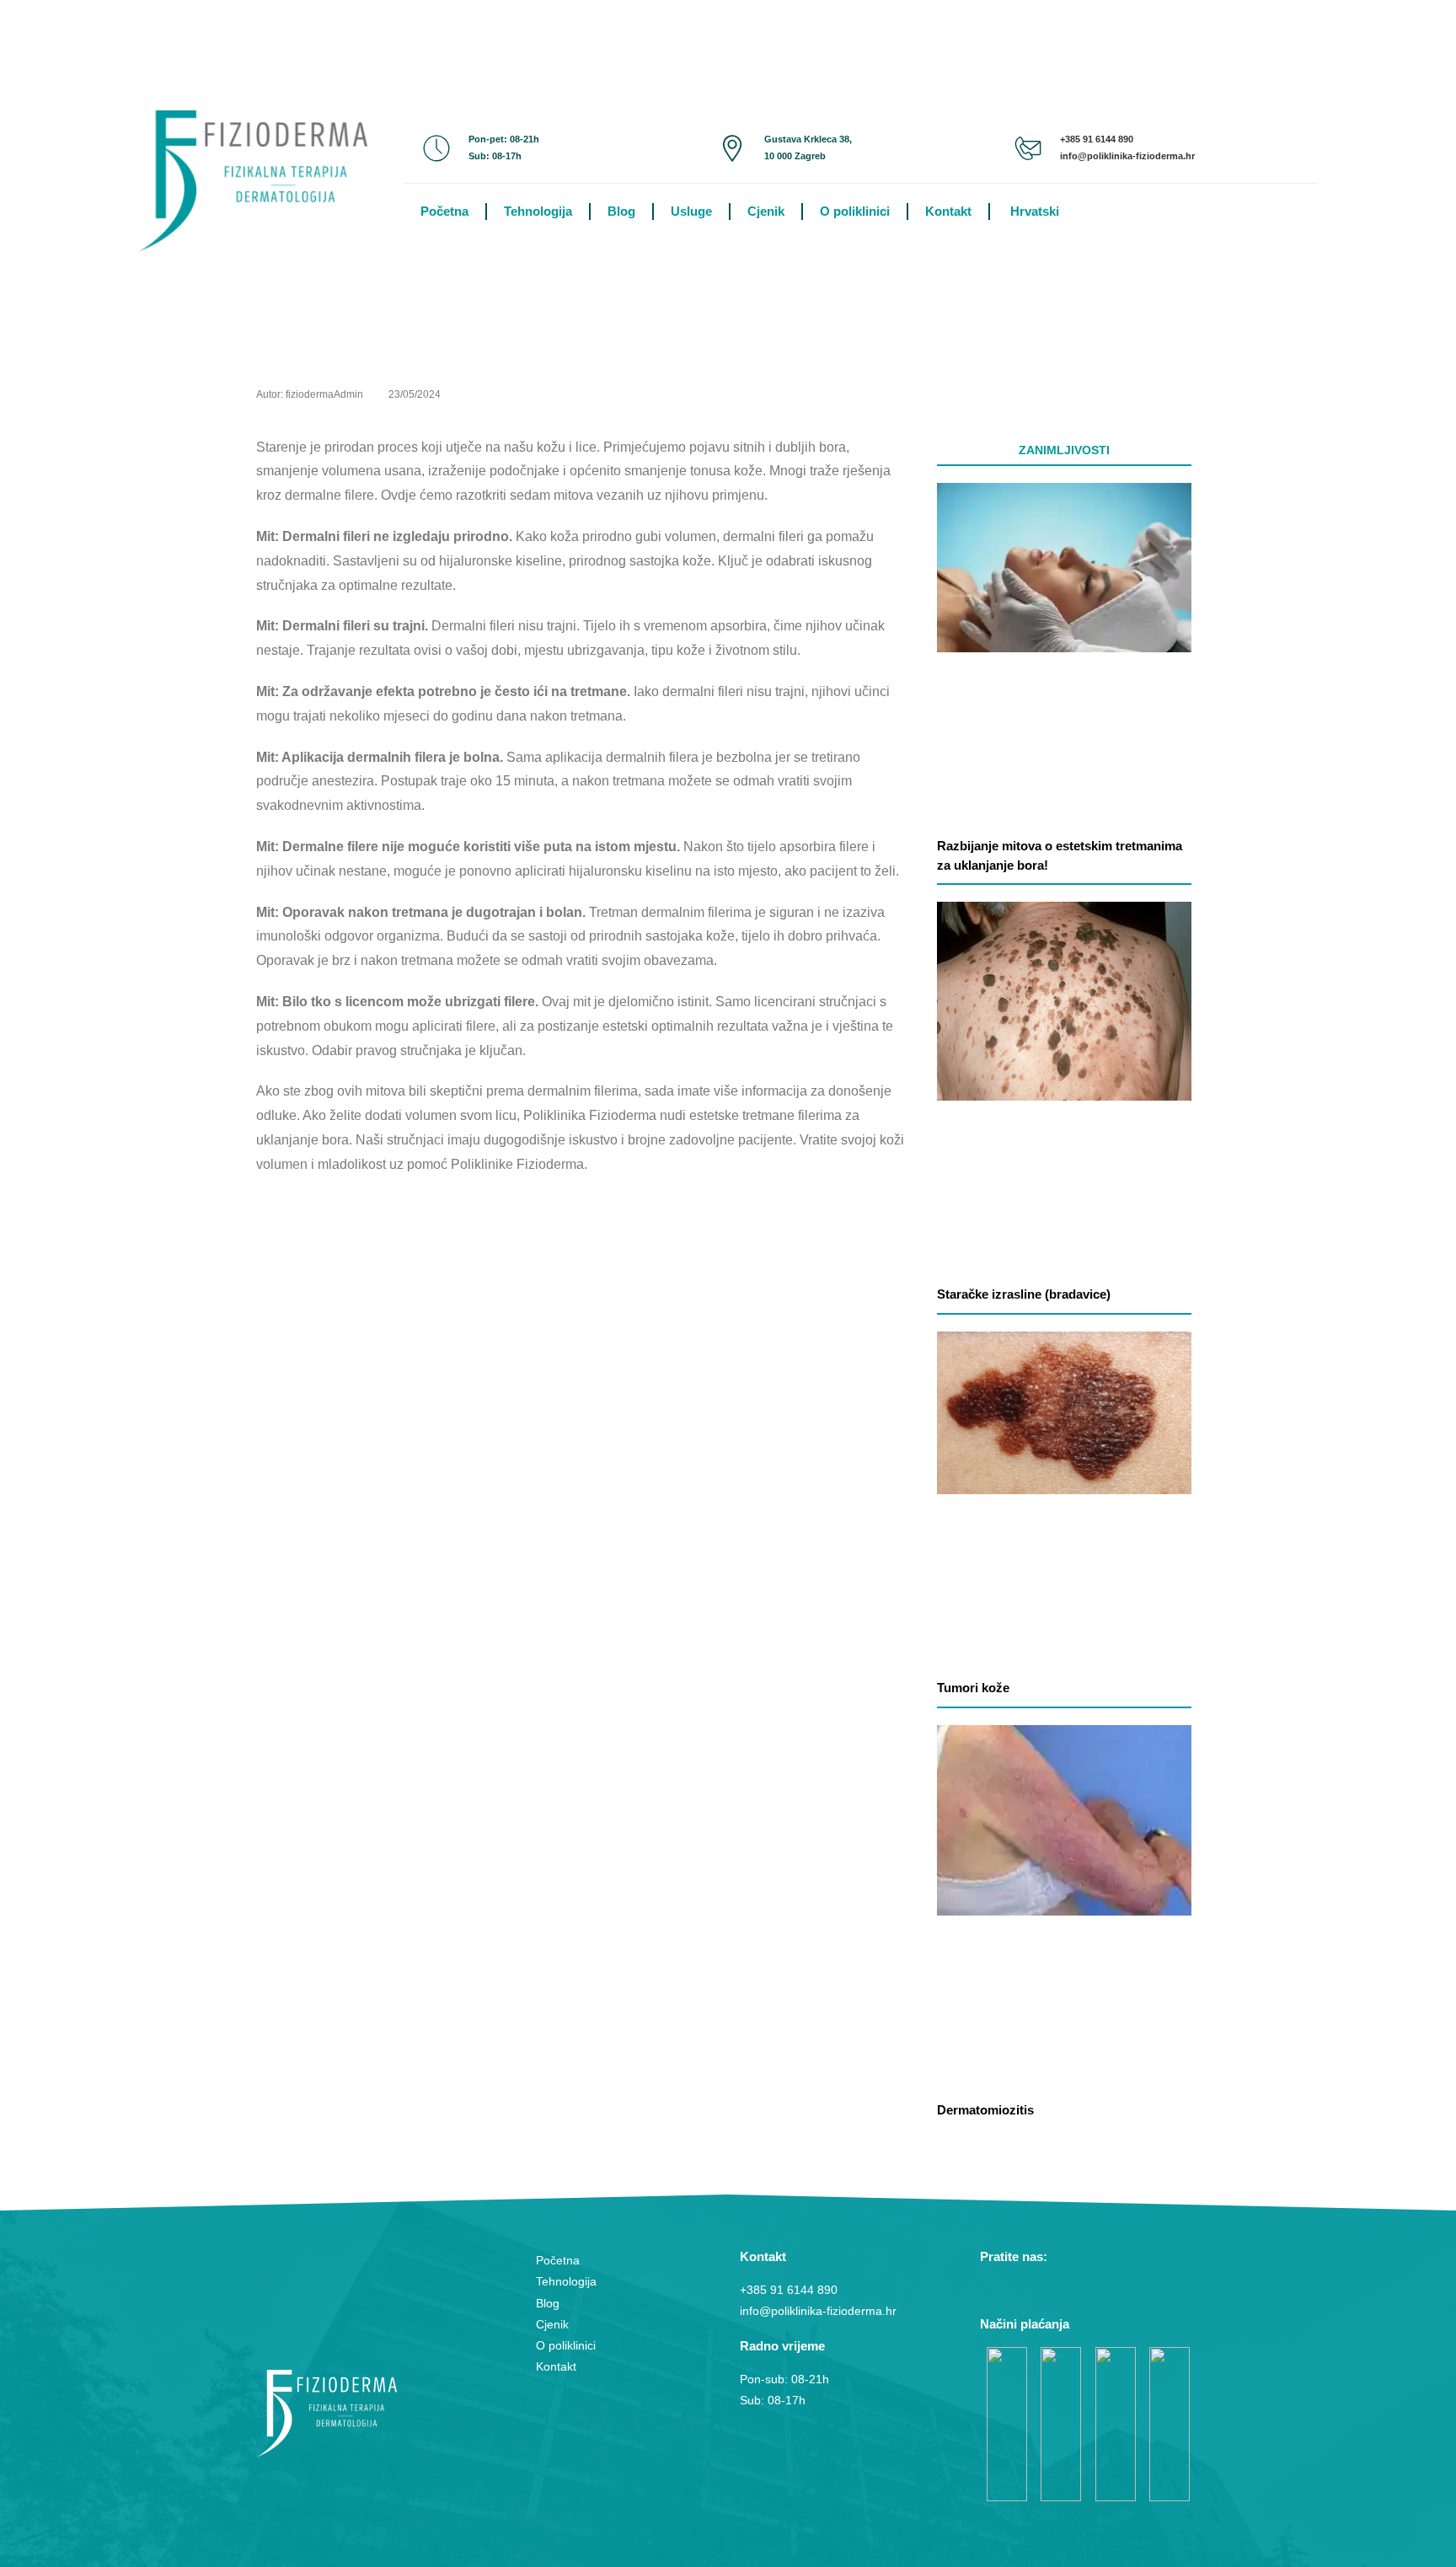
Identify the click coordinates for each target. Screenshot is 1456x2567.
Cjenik (766, 211)
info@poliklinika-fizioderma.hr (1127, 156)
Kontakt (948, 211)
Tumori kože (973, 1688)
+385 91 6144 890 (1097, 139)
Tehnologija (538, 211)
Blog (621, 211)
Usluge (691, 211)
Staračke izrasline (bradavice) (1024, 1294)
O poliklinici (855, 211)
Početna (444, 211)
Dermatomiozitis (985, 2110)
